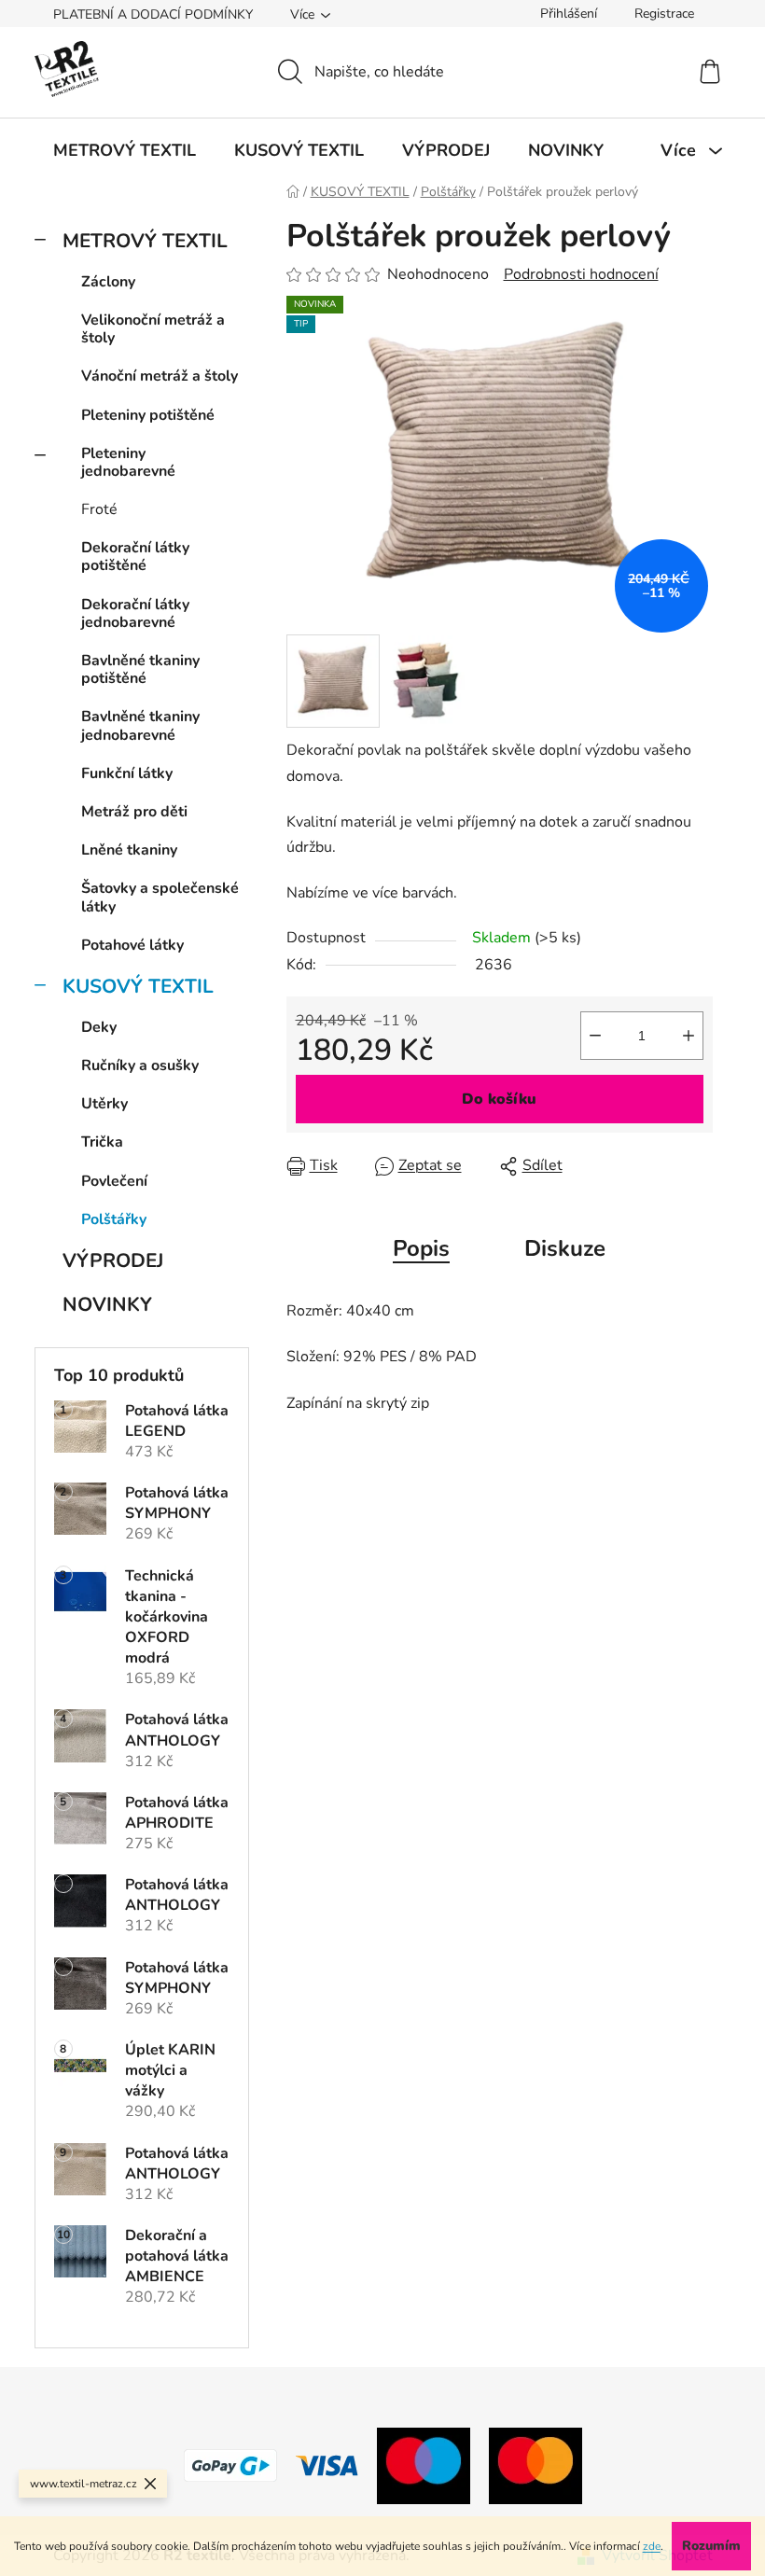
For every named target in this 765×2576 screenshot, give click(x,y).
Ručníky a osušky (140, 1065)
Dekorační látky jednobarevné (135, 613)
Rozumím (711, 2546)
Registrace (664, 14)
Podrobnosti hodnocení (581, 274)
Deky (99, 1027)
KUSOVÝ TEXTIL (138, 986)
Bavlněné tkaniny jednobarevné (140, 725)
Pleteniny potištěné (148, 415)
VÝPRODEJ (113, 1260)
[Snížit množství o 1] (595, 1036)
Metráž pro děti (134, 812)
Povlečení (114, 1181)
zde (652, 2546)
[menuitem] (125, 150)
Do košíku (499, 1099)
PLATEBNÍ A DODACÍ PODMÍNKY (153, 14)
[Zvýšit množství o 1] (688, 1036)
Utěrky (104, 1104)
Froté (99, 509)
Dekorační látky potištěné (135, 557)
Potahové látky (132, 945)
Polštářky (114, 1219)
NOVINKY (107, 1304)
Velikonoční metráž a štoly (153, 329)
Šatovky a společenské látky (160, 897)
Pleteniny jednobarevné (128, 462)
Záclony (108, 282)
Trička (102, 1142)
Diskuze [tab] (565, 1248)
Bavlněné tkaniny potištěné (140, 669)
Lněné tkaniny (129, 850)
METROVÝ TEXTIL (145, 241)
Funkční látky (127, 773)
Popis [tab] (421, 1248)
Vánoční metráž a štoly (160, 376)
